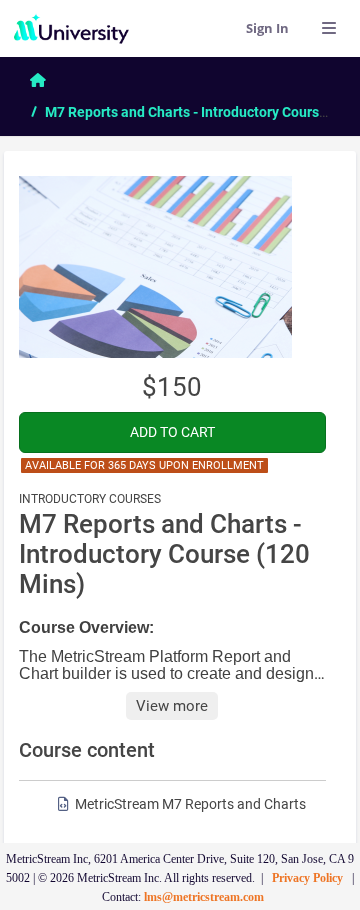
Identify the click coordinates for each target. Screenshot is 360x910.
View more (172, 706)
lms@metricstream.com (204, 897)
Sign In (267, 28)
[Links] (328, 28)
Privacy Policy (307, 878)
